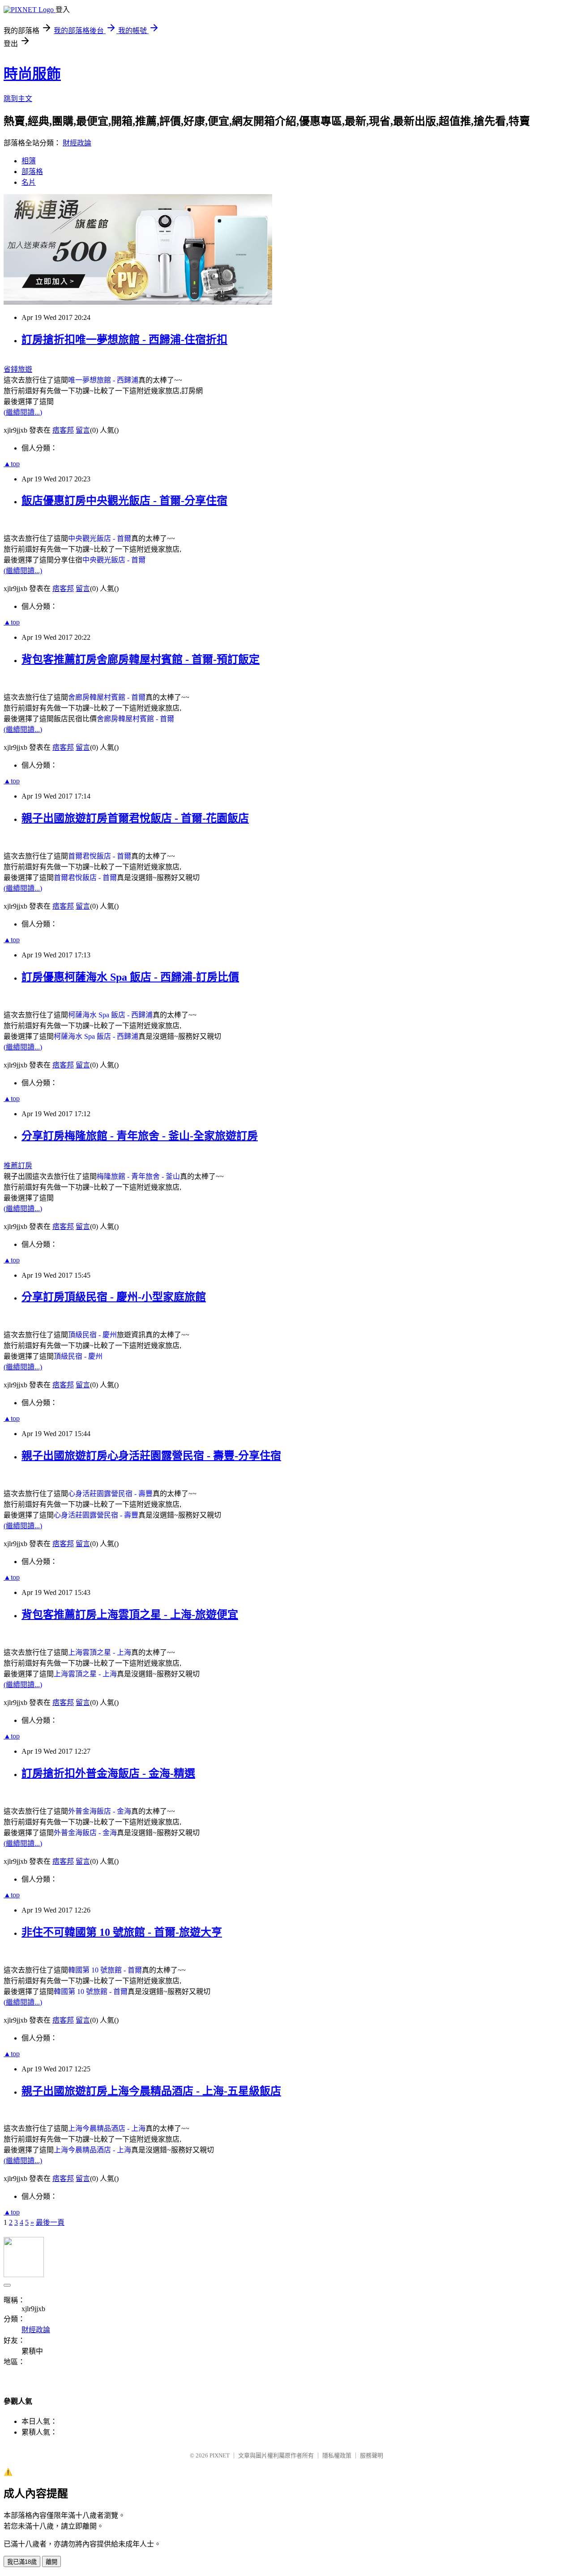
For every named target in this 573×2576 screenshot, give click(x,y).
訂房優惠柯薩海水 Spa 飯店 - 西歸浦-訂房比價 (130, 977)
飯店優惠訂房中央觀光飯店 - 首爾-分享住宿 (124, 501)
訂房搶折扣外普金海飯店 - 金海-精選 (108, 1773)
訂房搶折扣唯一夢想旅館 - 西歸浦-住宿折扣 (124, 340)
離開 (51, 2562)
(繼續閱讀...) (23, 412)
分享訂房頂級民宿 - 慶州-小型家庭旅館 (114, 1297)
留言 (83, 430)
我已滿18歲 (22, 2562)
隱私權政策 (337, 2455)
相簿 (29, 161)
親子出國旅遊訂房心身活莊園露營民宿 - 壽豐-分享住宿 (151, 1456)
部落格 (32, 172)
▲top (12, 464)
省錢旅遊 (18, 369)
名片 (29, 182)
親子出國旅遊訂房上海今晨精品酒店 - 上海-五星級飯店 (151, 2091)
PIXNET (220, 2455)
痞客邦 (63, 430)
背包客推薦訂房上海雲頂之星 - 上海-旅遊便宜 (130, 1615)
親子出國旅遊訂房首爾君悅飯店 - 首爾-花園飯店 (135, 818)
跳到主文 (18, 99)
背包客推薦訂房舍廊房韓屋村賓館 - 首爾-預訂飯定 (141, 659)
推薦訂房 (18, 1166)
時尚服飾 (32, 74)
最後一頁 (50, 2222)
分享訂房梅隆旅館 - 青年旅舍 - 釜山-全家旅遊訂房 (140, 1136)
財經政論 (77, 143)
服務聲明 (372, 2455)
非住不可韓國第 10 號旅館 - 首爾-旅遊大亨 (122, 1932)
